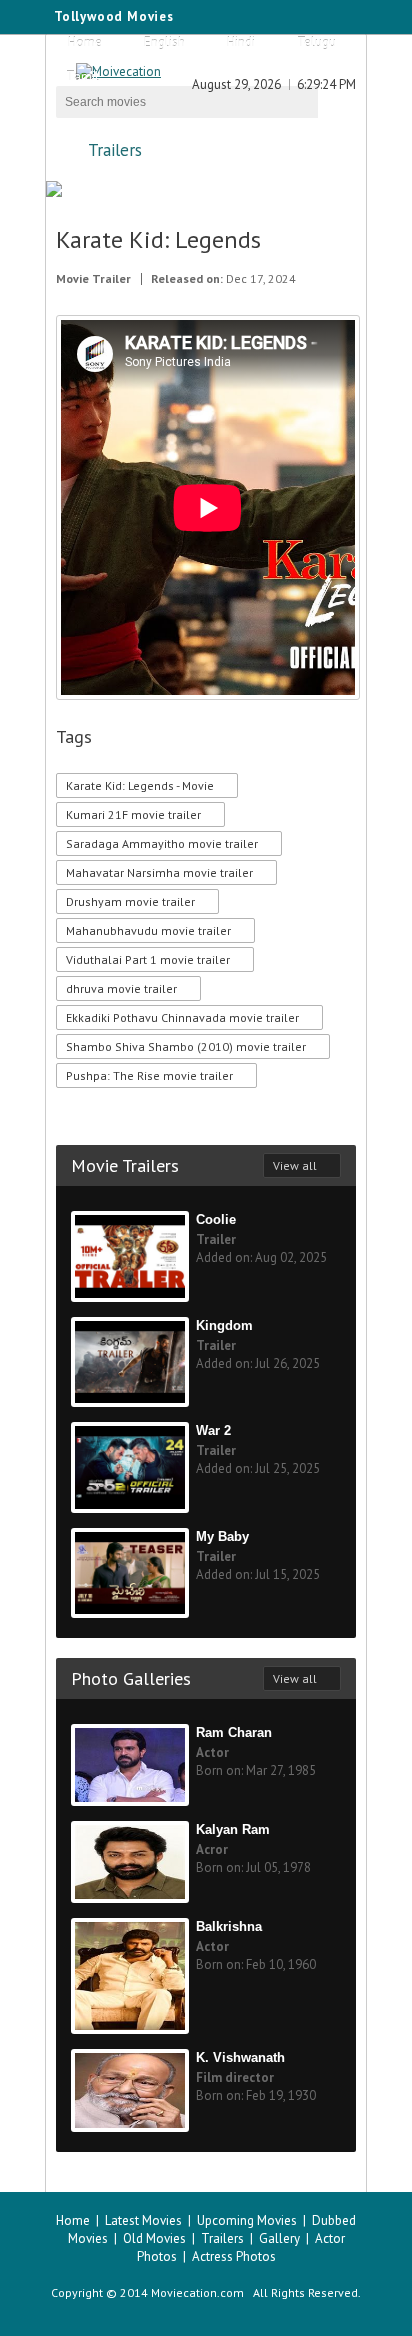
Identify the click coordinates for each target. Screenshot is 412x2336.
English (164, 42)
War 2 (213, 1430)
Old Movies (154, 2238)
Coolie (216, 1219)
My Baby (222, 1536)
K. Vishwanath (240, 2057)
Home (85, 42)
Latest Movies (143, 2220)
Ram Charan (234, 1732)
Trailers (115, 150)
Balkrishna (229, 1926)
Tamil (82, 76)
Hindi (241, 42)
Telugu (316, 42)
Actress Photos (234, 2256)
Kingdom (224, 1325)
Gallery (279, 2238)
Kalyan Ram (233, 1829)
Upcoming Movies (247, 2220)
